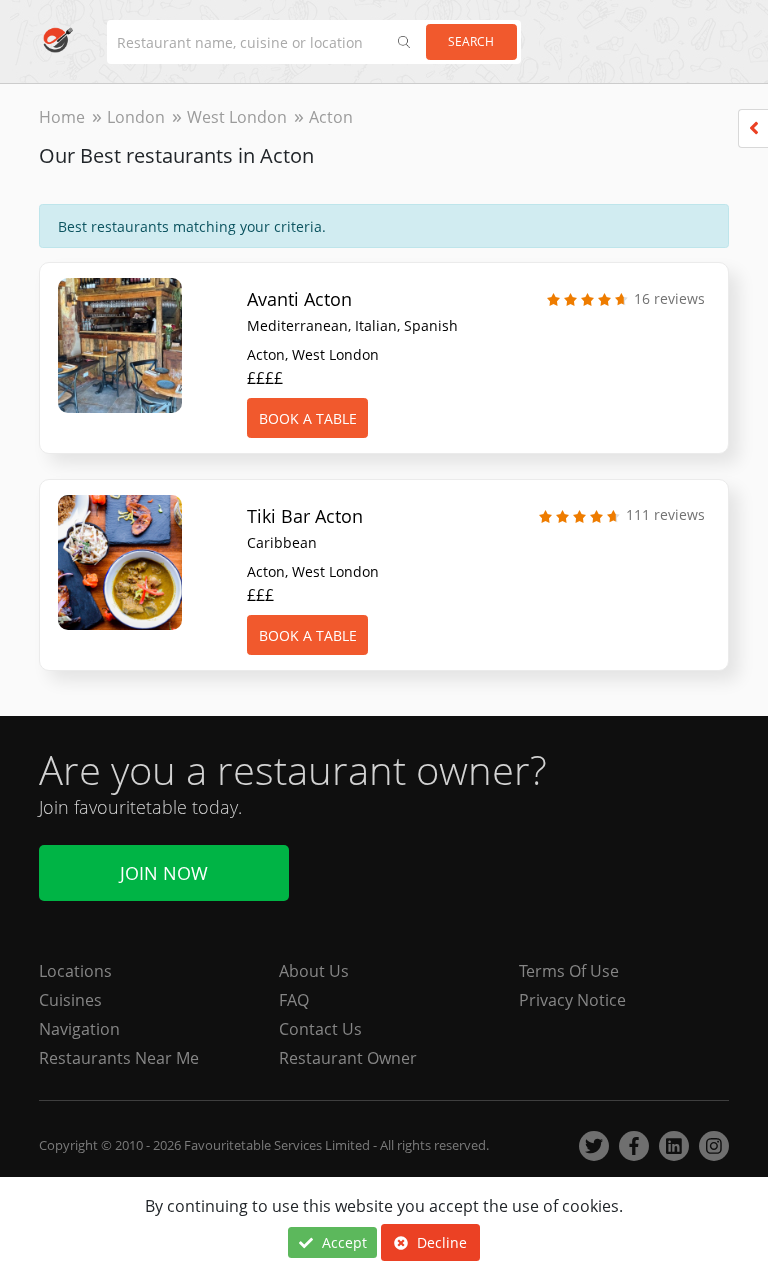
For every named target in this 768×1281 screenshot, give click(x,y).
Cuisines (70, 1000)
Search (471, 41)
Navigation (79, 1029)
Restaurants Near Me (119, 1058)
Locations (75, 971)
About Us (314, 971)
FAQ (294, 1000)
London (136, 117)
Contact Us (320, 1029)
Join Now (164, 873)
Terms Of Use (569, 971)
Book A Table (308, 418)
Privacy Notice (572, 1000)
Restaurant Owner (348, 1058)
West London (237, 117)
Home (62, 117)
